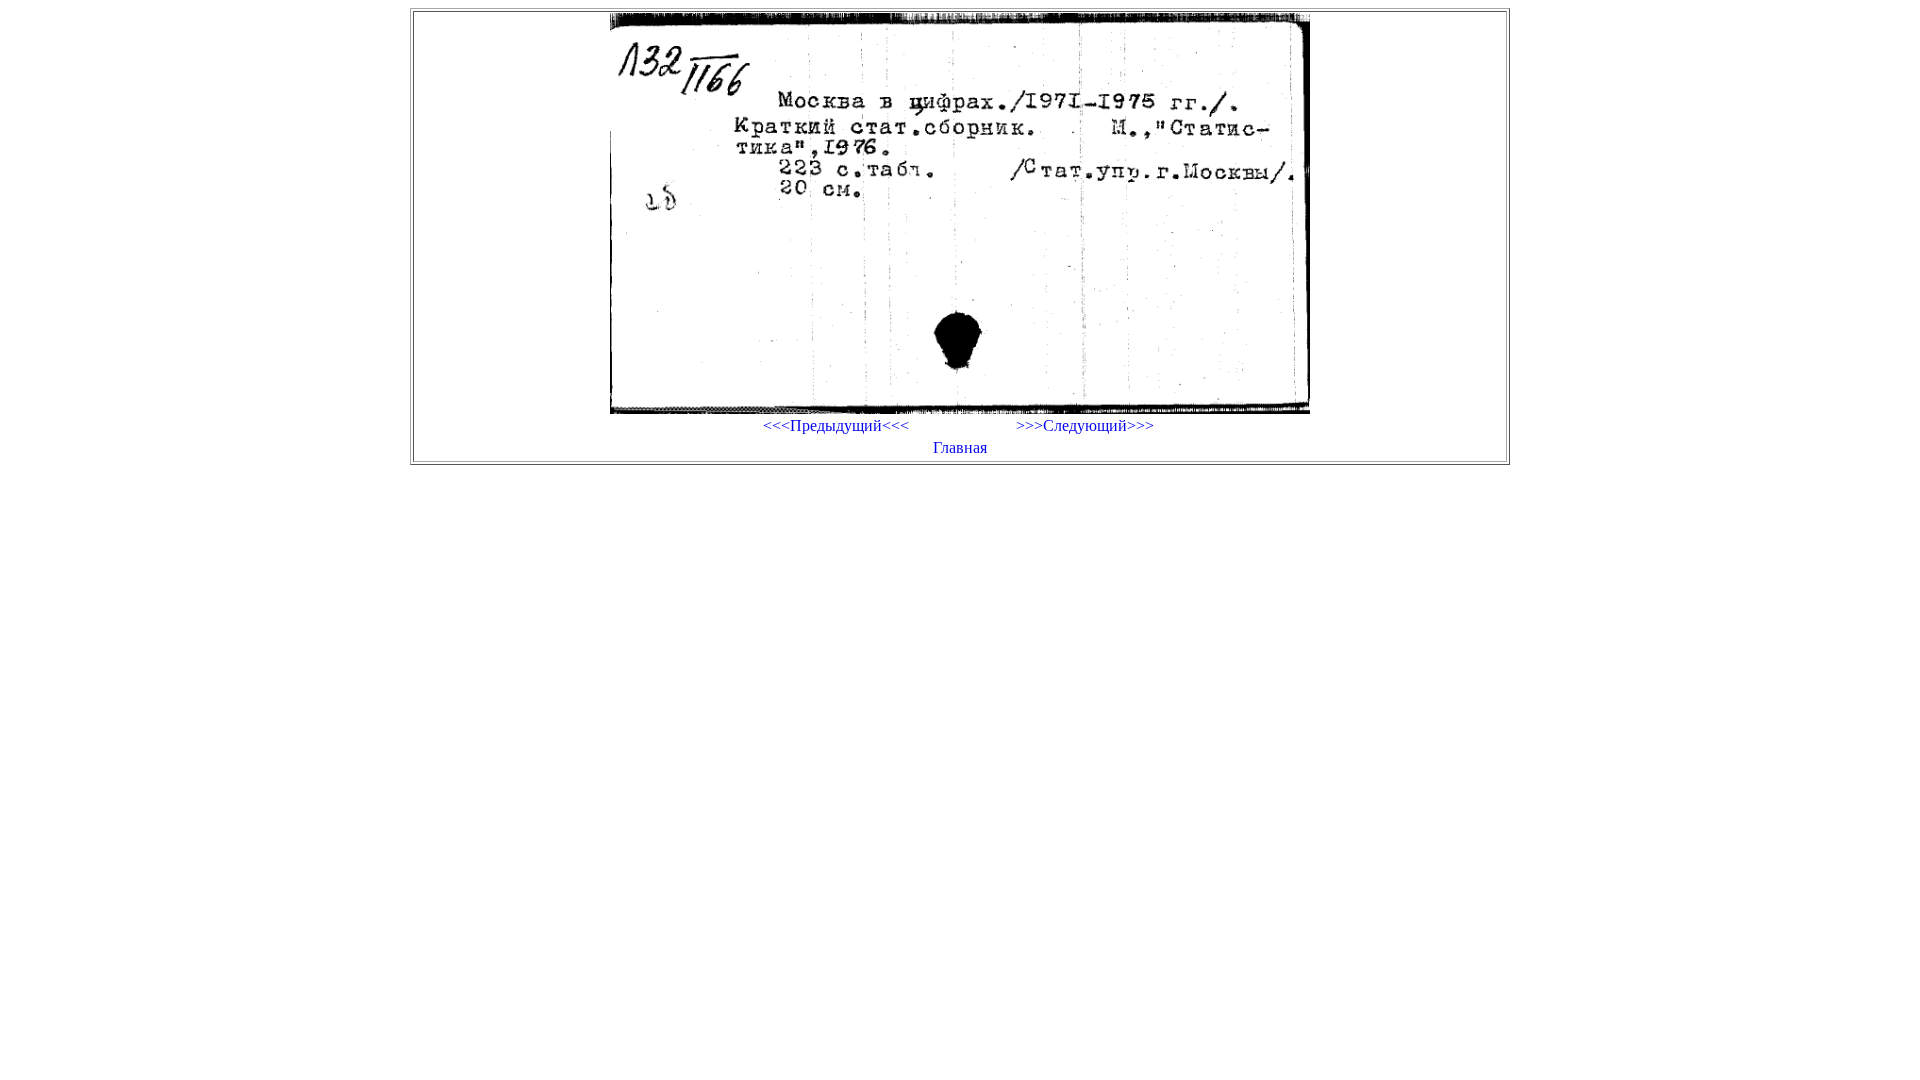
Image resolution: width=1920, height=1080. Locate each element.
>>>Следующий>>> (1085, 425)
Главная (960, 447)
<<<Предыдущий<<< (836, 425)
